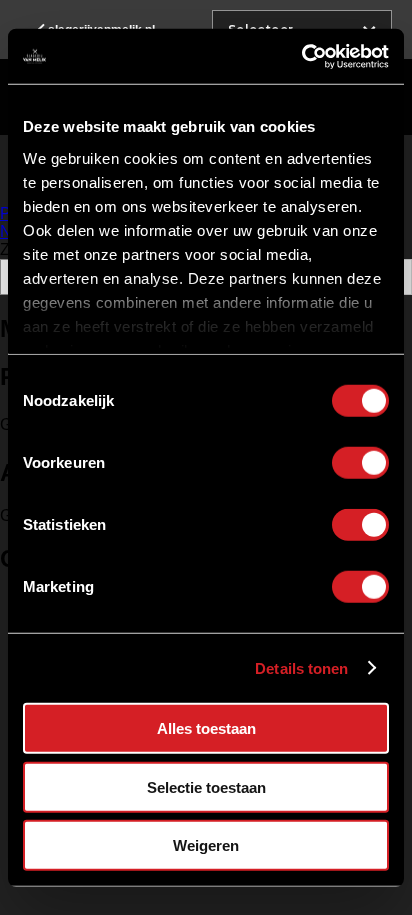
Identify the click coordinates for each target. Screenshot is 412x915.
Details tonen (301, 667)
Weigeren (206, 845)
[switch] (360, 463)
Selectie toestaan (206, 786)
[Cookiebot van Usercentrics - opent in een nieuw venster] (301, 56)
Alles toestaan (206, 728)
